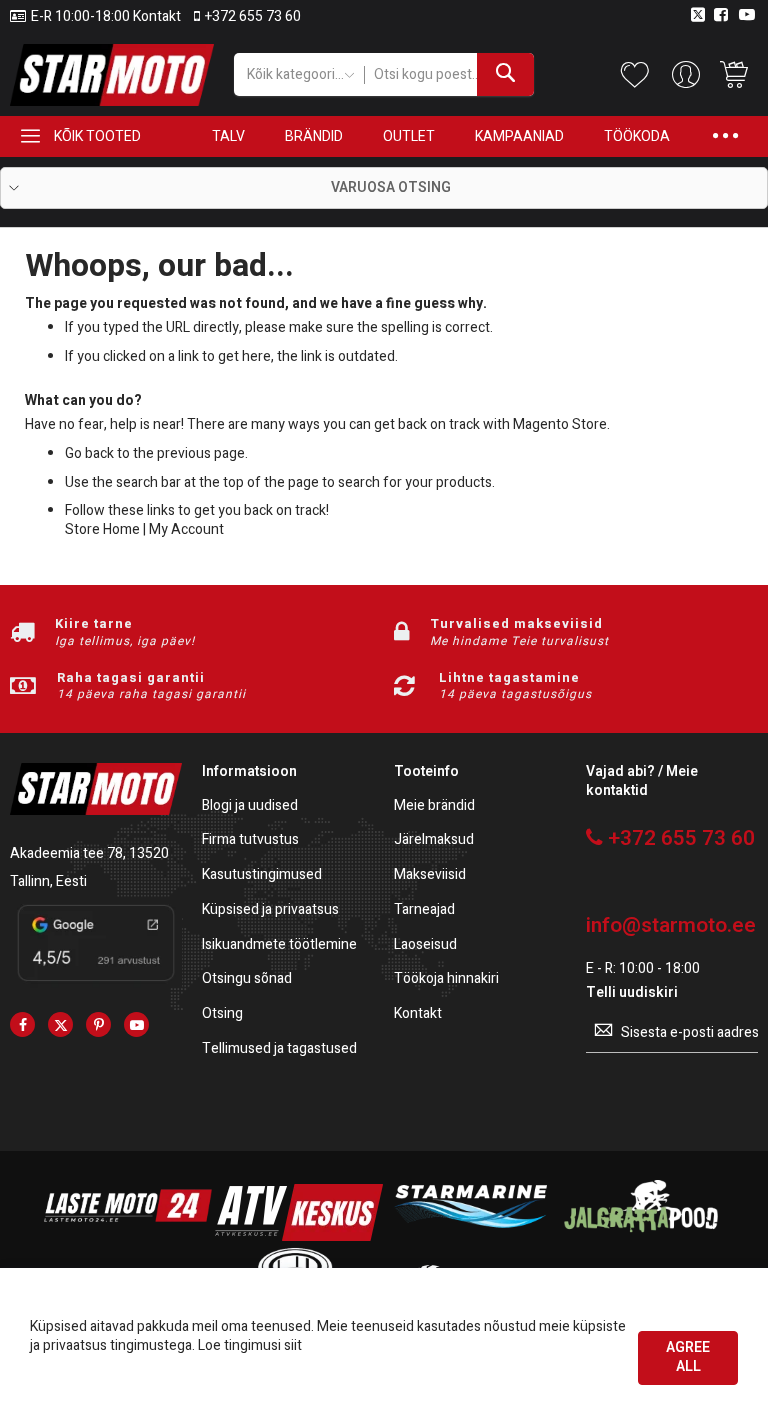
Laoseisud (425, 945)
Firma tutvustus (250, 840)
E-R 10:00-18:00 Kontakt (106, 17)
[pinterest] (98, 1024)
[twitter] (60, 1024)
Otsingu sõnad (247, 979)
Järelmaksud (434, 840)
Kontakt (418, 1014)
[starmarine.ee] (470, 1236)
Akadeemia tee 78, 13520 (89, 853)
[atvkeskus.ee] (299, 1236)
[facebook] (22, 1024)
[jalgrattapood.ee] (641, 1236)
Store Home (102, 529)
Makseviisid (430, 875)
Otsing (222, 1014)
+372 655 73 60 (253, 17)
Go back (89, 453)
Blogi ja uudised (250, 806)
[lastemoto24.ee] (128, 1236)
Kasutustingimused (262, 875)
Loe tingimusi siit (250, 1345)
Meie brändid (434, 806)
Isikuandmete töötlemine (279, 945)
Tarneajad (424, 910)
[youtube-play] (136, 1024)
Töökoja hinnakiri (446, 979)
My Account (186, 529)
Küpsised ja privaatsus (270, 910)
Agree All (688, 1357)
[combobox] (449, 74)
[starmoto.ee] (112, 75)
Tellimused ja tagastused (279, 1049)
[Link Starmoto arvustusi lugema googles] (96, 983)
